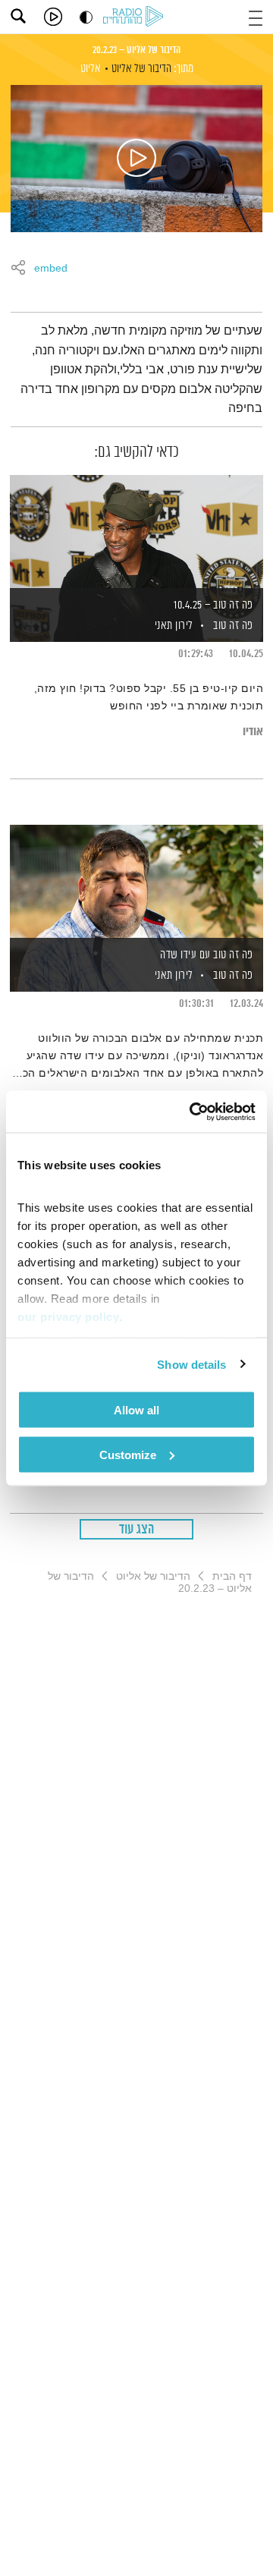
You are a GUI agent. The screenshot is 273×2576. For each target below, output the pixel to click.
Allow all (136, 1410)
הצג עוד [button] (137, 1530)
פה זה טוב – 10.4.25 (213, 605)
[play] (53, 17)
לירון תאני (173, 626)
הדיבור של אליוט (141, 69)
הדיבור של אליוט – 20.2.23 (136, 50)
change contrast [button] (86, 17)
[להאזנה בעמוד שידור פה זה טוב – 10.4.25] (136, 533)
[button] (256, 16)
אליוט (91, 69)
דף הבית (232, 1576)
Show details (191, 1364)
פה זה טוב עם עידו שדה (207, 955)
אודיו (253, 732)
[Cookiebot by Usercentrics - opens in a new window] (193, 1112)
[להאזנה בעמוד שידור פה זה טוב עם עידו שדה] (136, 882)
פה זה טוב (233, 626)
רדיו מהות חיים (136, 17)
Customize (128, 1454)
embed (51, 269)
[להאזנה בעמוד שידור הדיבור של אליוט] (136, 159)
